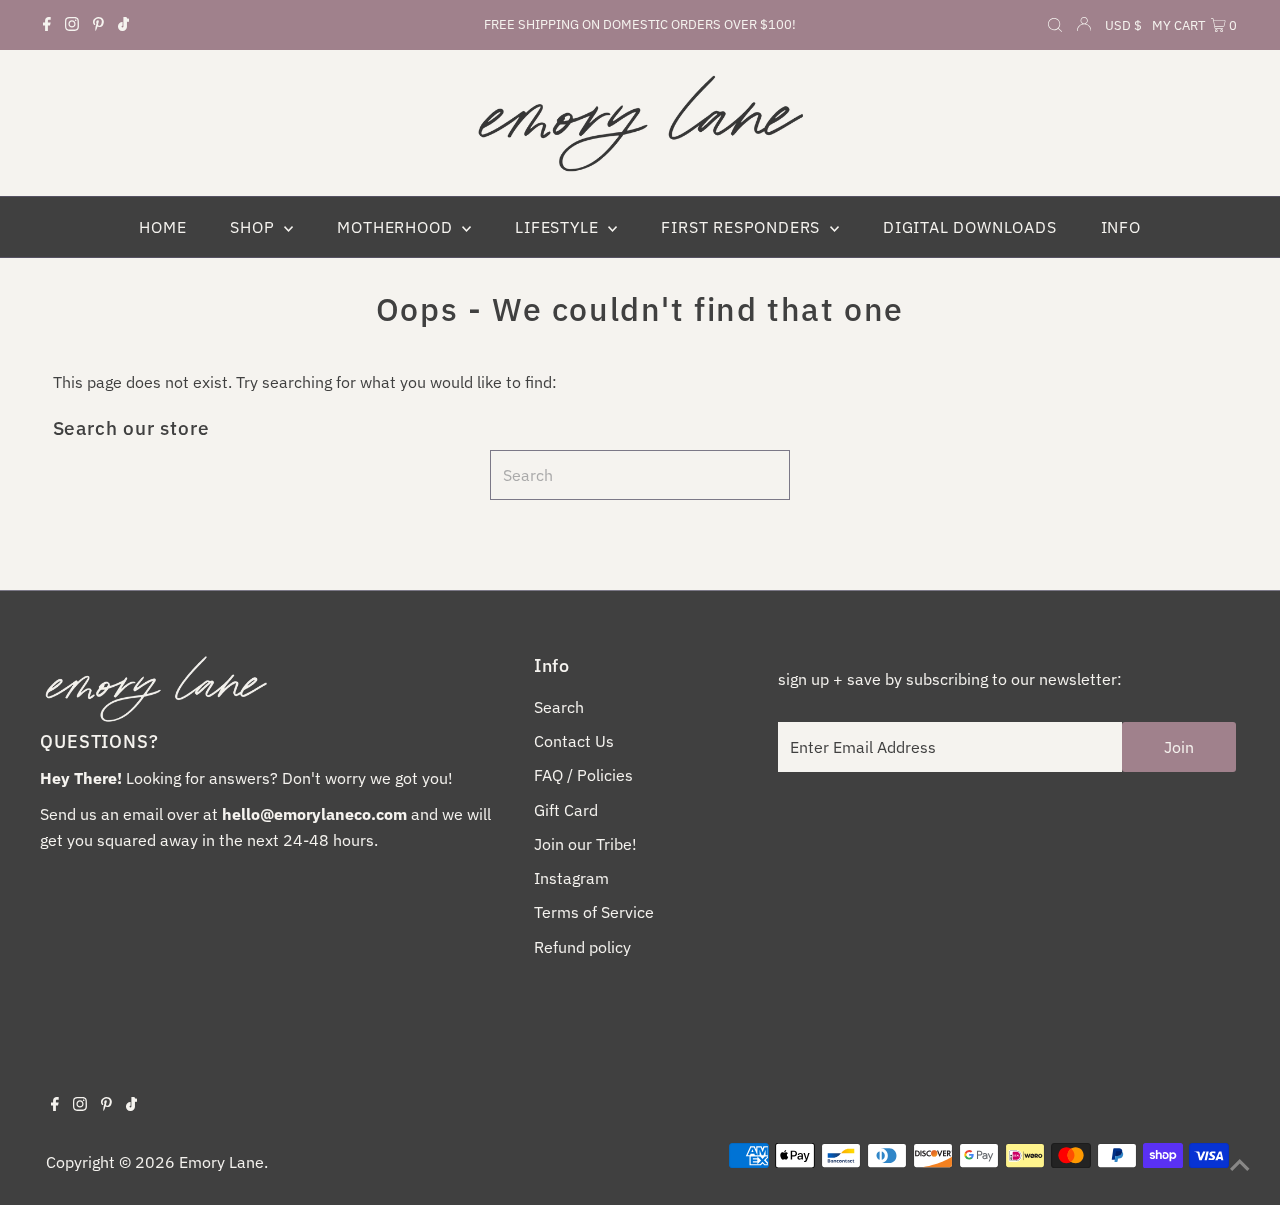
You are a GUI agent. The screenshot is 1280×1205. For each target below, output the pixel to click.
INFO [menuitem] (1121, 227)
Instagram (571, 878)
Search (559, 707)
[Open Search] (1055, 26)
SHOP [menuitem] (254, 227)
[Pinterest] (98, 25)
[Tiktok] (123, 25)
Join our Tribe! (585, 844)
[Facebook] (47, 25)
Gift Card (566, 810)
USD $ (1123, 25)
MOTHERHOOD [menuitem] (397, 227)
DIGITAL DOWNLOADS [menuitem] (970, 227)
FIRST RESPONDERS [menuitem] (743, 227)
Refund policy (582, 947)
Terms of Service (594, 912)
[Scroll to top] (1240, 1165)
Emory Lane (221, 1162)
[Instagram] (72, 25)
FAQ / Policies (583, 775)
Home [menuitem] (162, 227)
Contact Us (574, 741)
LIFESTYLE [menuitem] (559, 227)
